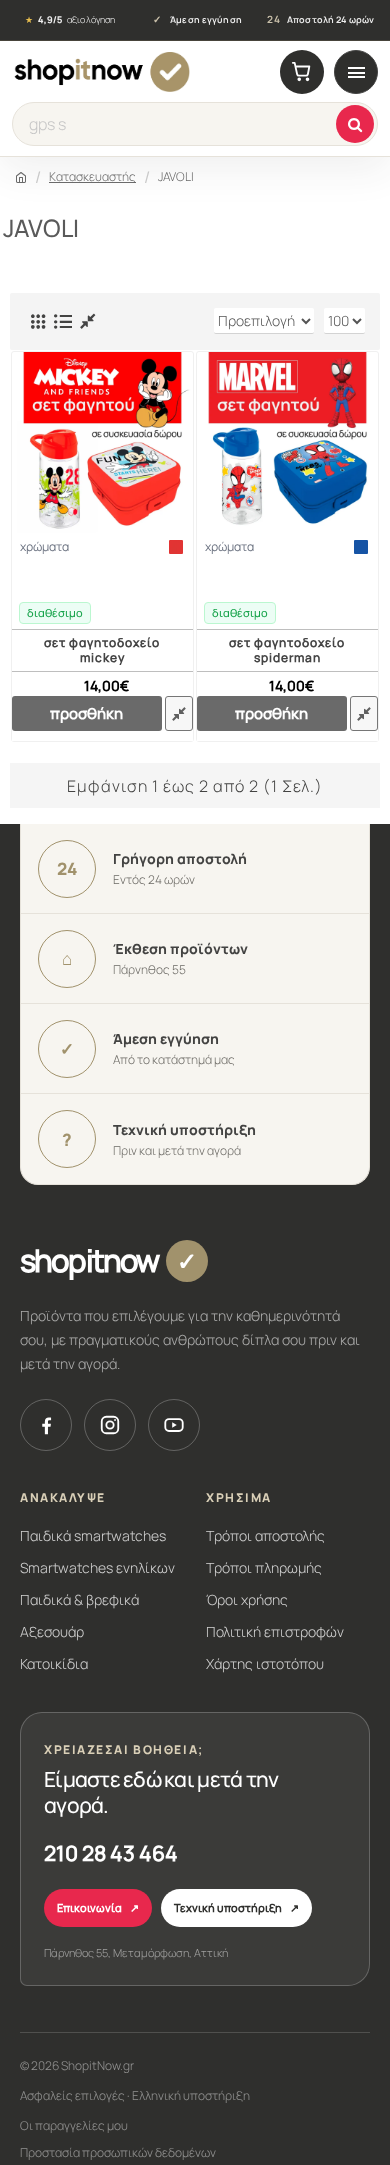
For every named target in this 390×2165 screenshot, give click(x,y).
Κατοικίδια (54, 1663)
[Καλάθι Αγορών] (302, 72)
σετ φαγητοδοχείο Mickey (102, 650)
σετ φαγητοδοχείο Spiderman (287, 650)
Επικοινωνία (98, 1907)
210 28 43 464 (111, 1853)
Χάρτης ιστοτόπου (265, 1663)
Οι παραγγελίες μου (74, 2125)
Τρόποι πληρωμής (264, 1567)
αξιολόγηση (70, 20)
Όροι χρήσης (247, 1599)
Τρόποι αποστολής (265, 1535)
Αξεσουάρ (52, 1631)
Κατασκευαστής (92, 176)
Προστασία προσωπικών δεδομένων (118, 2152)
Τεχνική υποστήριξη (236, 1907)
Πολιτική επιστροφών (275, 1631)
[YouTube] (174, 1425)
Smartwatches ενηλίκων (97, 1567)
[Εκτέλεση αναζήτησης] (355, 124)
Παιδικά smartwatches (93, 1535)
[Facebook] (46, 1425)
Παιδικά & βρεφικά (79, 1599)
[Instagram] (110, 1425)
